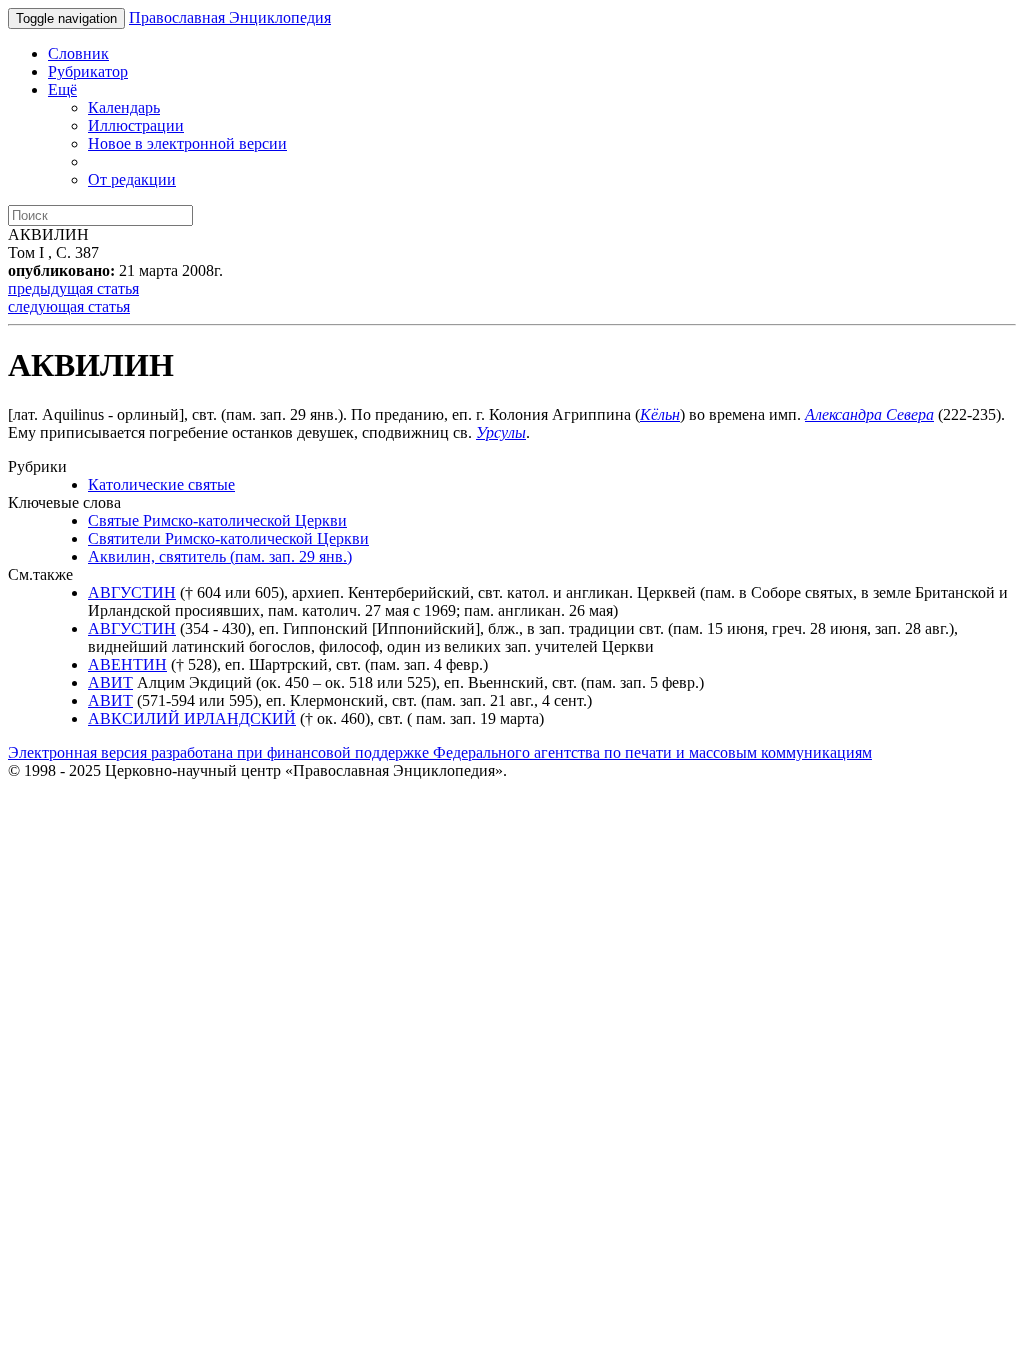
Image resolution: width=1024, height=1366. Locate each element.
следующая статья (69, 306)
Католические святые (161, 484)
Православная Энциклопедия (230, 17)
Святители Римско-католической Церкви (228, 538)
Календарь (124, 107)
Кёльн (660, 414)
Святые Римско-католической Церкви (217, 520)
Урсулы (501, 432)
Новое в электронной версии (187, 143)
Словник (78, 53)
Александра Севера (869, 414)
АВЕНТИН (127, 664)
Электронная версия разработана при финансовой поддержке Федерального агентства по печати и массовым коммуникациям (440, 752)
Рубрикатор (88, 71)
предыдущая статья (73, 288)
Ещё (62, 89)
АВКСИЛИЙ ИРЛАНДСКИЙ (192, 718)
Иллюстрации (136, 125)
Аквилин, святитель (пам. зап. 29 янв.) (220, 556)
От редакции (132, 179)
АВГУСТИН (132, 592)
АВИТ (110, 682)
